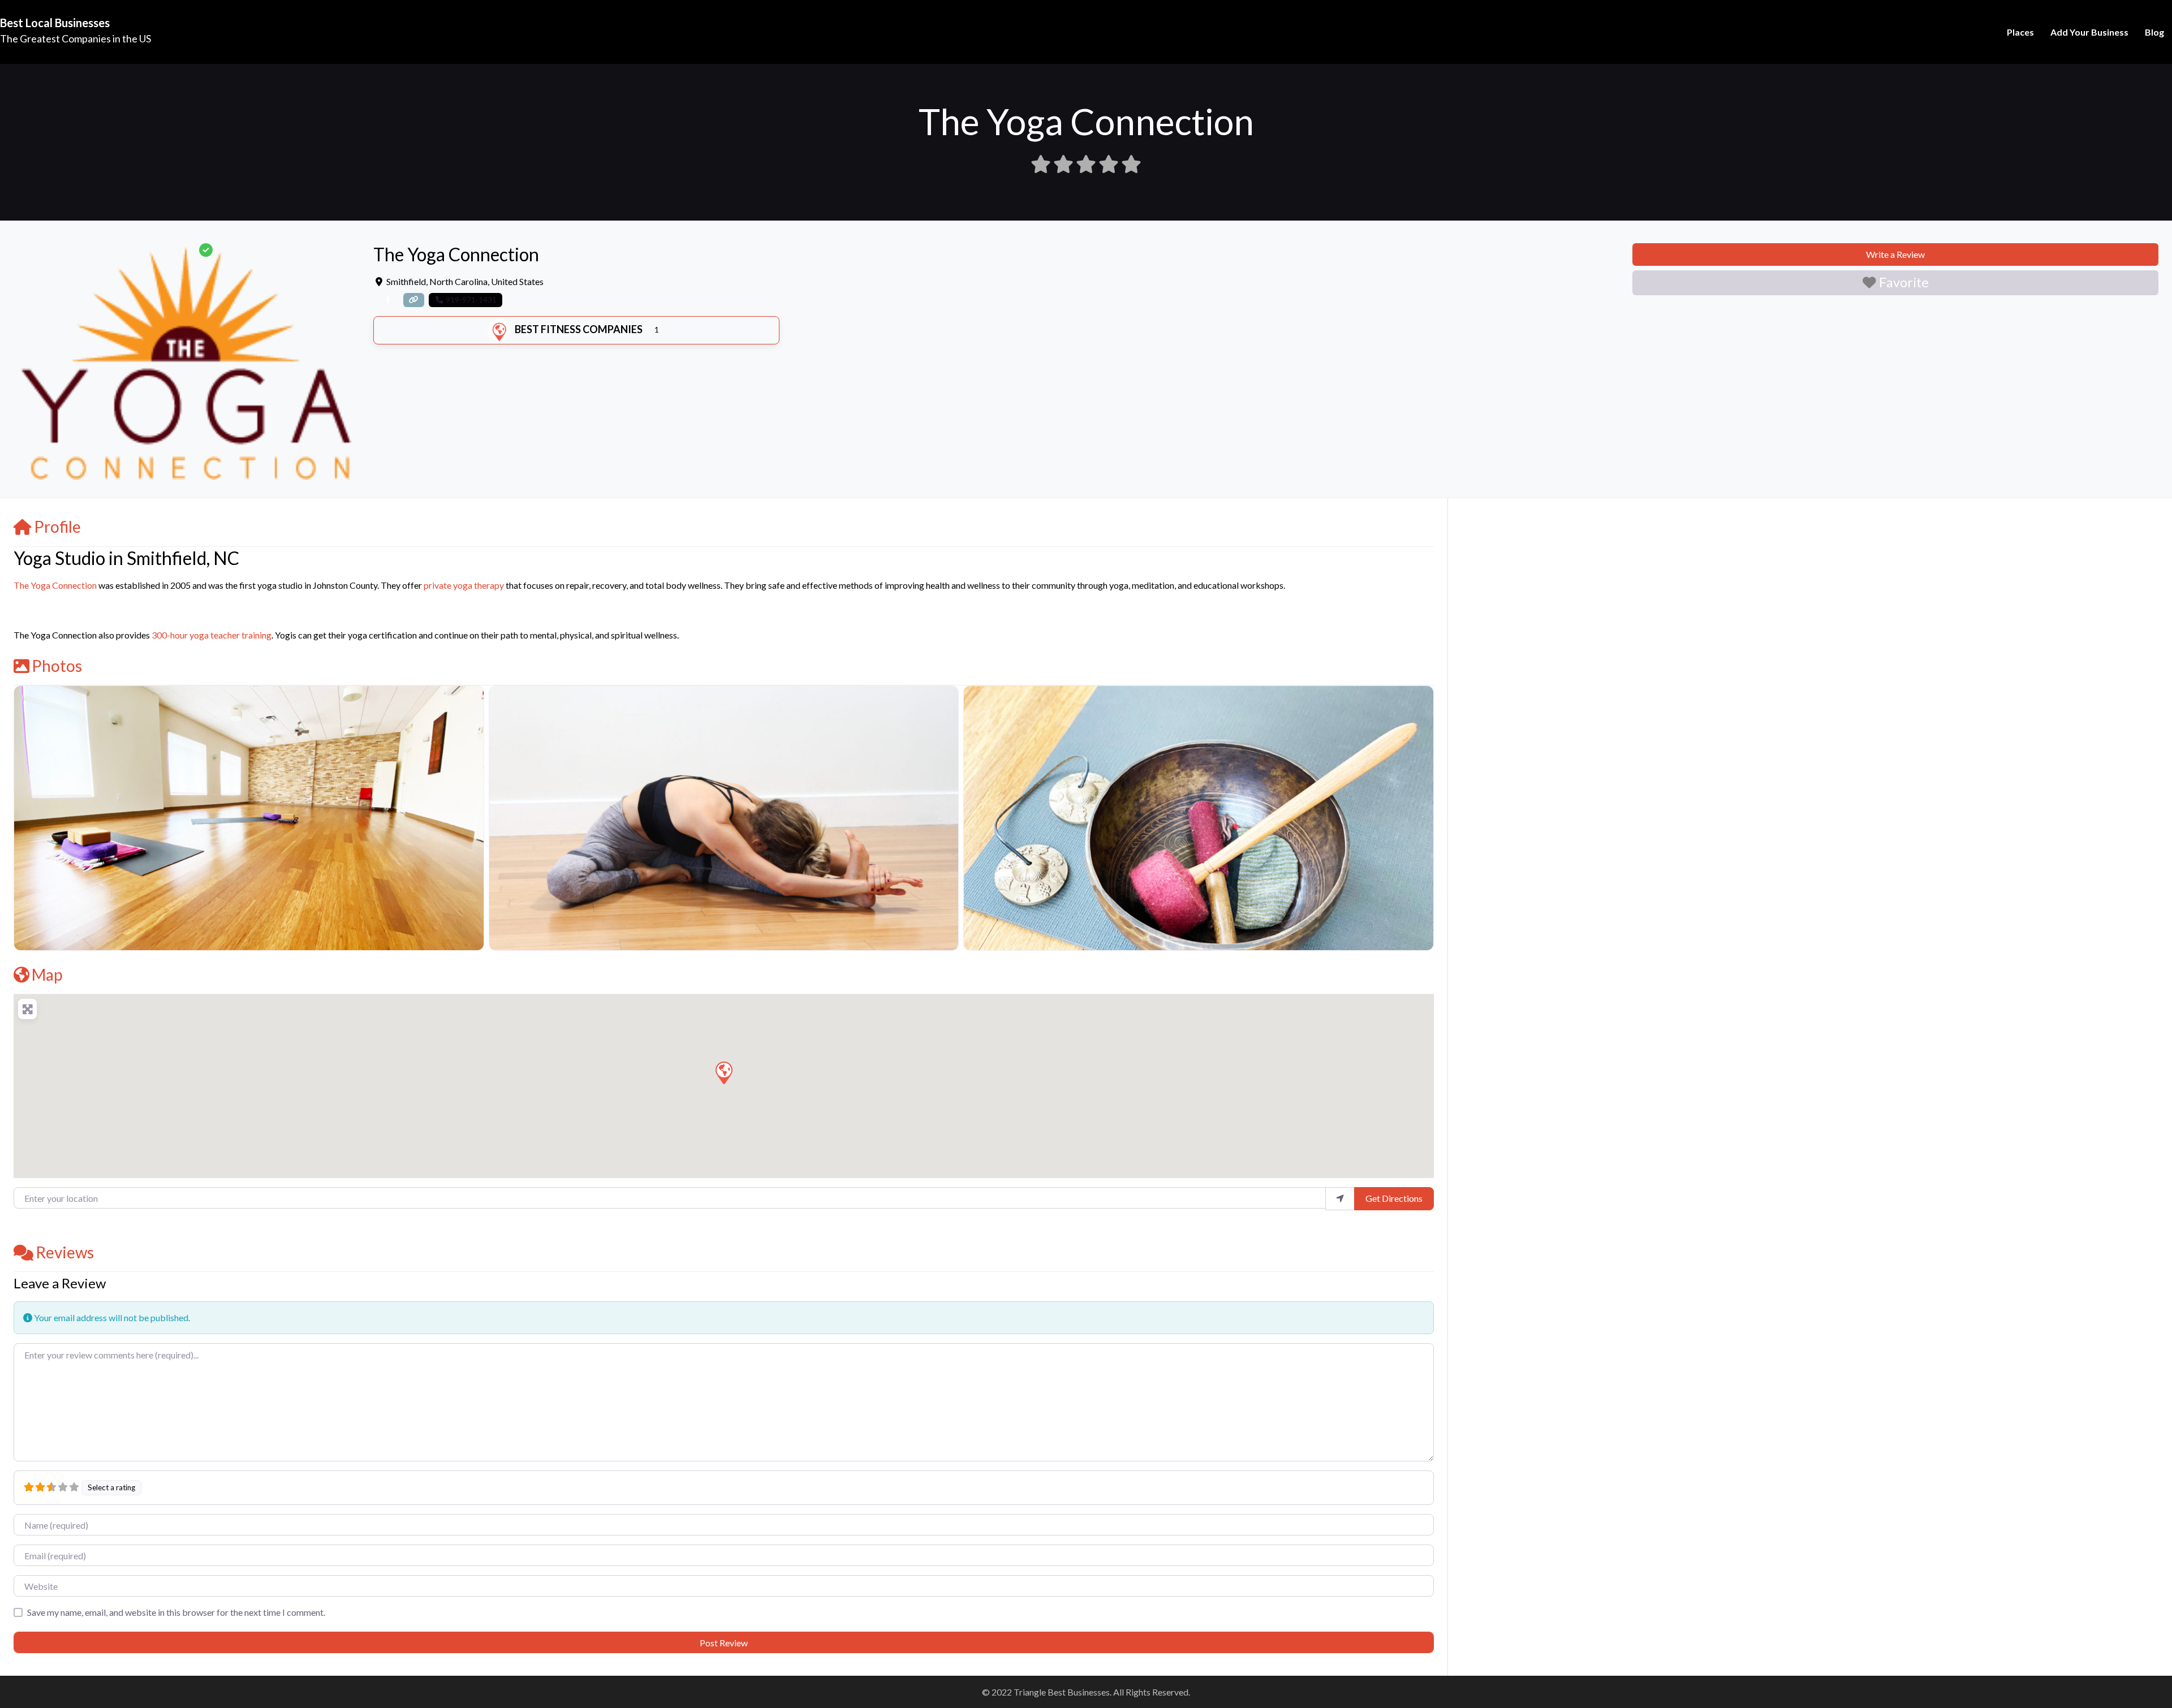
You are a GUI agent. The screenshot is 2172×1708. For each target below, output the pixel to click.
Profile (57, 527)
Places (2020, 32)
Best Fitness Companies (579, 329)
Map (47, 974)
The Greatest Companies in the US (76, 38)
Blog (2154, 32)
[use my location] (1340, 1198)
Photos (57, 666)
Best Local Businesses (55, 23)
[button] (723, 1072)
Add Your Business (2089, 32)
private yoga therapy (464, 585)
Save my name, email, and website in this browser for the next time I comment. (176, 1612)
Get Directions (1394, 1198)
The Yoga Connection (55, 585)
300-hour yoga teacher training (212, 635)
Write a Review (1895, 254)
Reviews (65, 1252)
